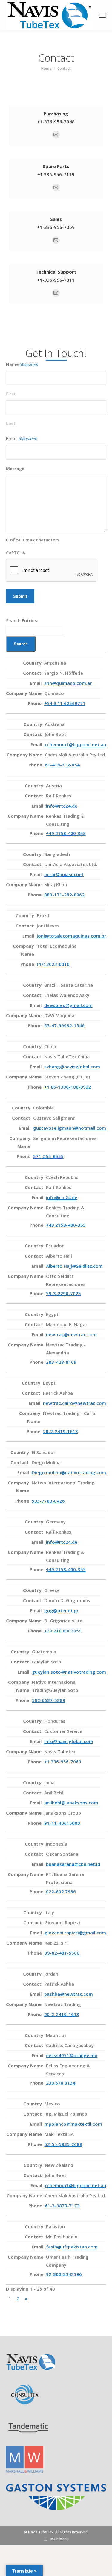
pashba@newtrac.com (69, 1994)
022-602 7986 (61, 1891)
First (11, 394)
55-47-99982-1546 (64, 1025)
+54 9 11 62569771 (65, 703)
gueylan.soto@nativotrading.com (69, 1672)
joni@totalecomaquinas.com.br (71, 936)
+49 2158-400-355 (66, 833)
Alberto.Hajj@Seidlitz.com (74, 1266)
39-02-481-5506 (62, 1953)
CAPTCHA (16, 553)
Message (15, 468)
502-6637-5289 (49, 1700)
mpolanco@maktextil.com (73, 2124)
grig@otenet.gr (61, 1610)
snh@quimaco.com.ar (68, 683)
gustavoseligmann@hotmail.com (70, 1128)
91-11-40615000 (62, 1823)
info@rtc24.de (62, 806)
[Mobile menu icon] (102, 15)
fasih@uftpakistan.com (72, 2247)
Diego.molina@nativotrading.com (69, 1472)
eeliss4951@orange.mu (72, 2055)
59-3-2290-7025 (63, 1293)
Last (11, 423)
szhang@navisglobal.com (72, 1067)
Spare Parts (56, 166)
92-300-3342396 (64, 2274)
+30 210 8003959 (63, 1631)
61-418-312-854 (62, 765)
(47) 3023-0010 (53, 964)
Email (22, 439)
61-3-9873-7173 (62, 2206)
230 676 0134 (61, 2083)
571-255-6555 (48, 1156)
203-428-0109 (61, 1362)
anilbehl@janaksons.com (71, 1803)
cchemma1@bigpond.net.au (75, 744)
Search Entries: (22, 620)
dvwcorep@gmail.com (68, 1005)
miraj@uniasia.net (64, 874)
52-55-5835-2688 (63, 2144)
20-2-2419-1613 (60, 1431)
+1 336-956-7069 (63, 1762)
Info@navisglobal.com (69, 1741)
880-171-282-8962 (64, 895)
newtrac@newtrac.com (71, 1334)
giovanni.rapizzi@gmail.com (75, 1933)
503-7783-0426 (48, 1501)
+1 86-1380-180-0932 (68, 1087)
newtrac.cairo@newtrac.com (75, 1403)
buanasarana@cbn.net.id (73, 1864)
